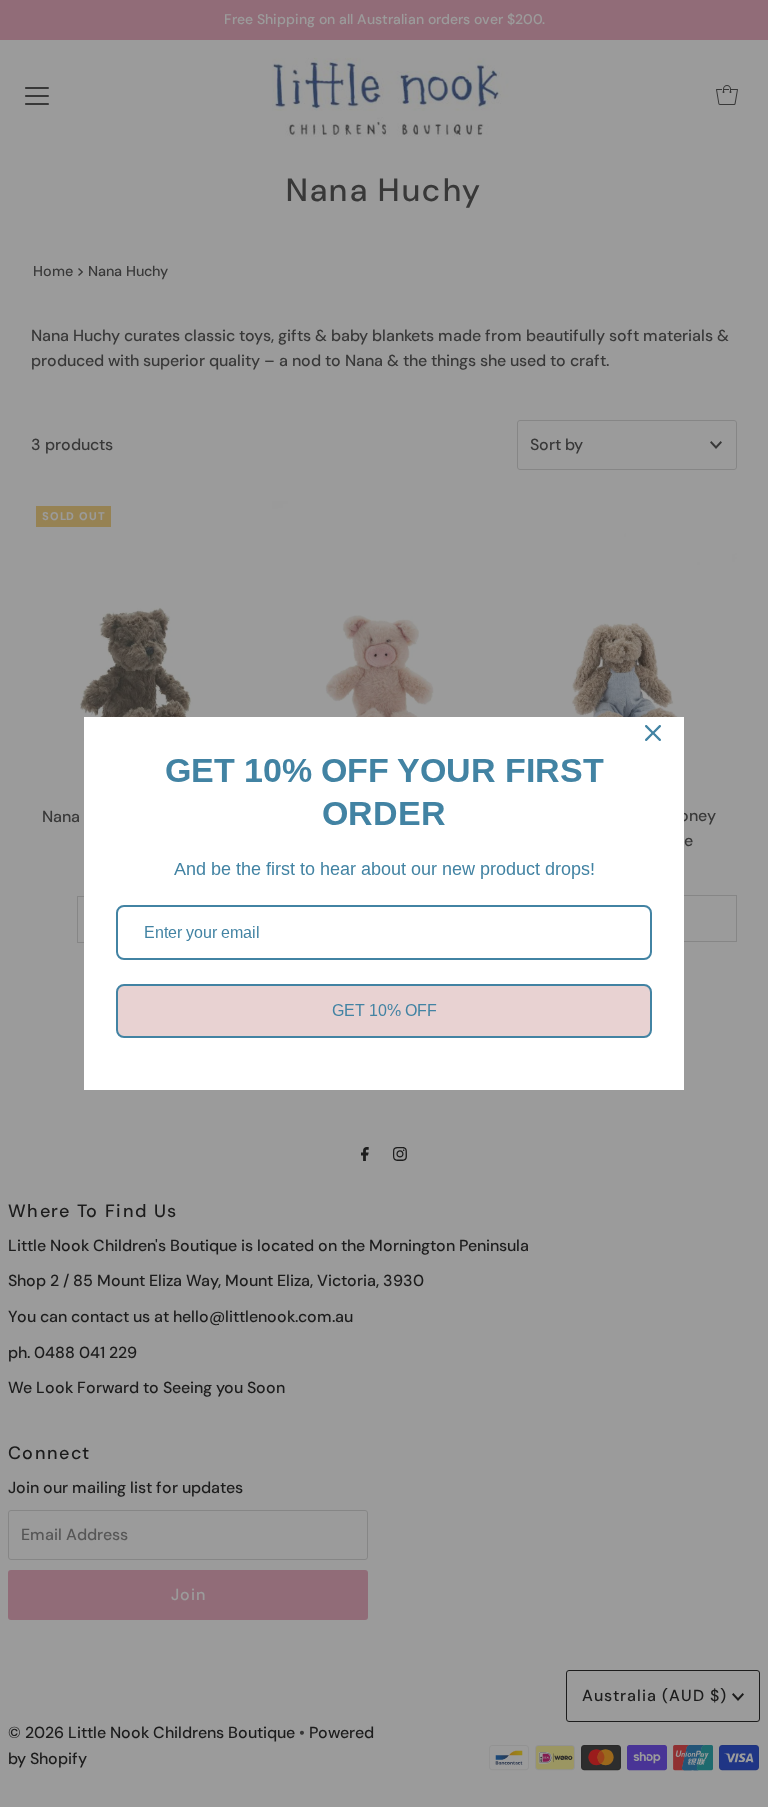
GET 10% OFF (384, 1010)
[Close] (653, 733)
